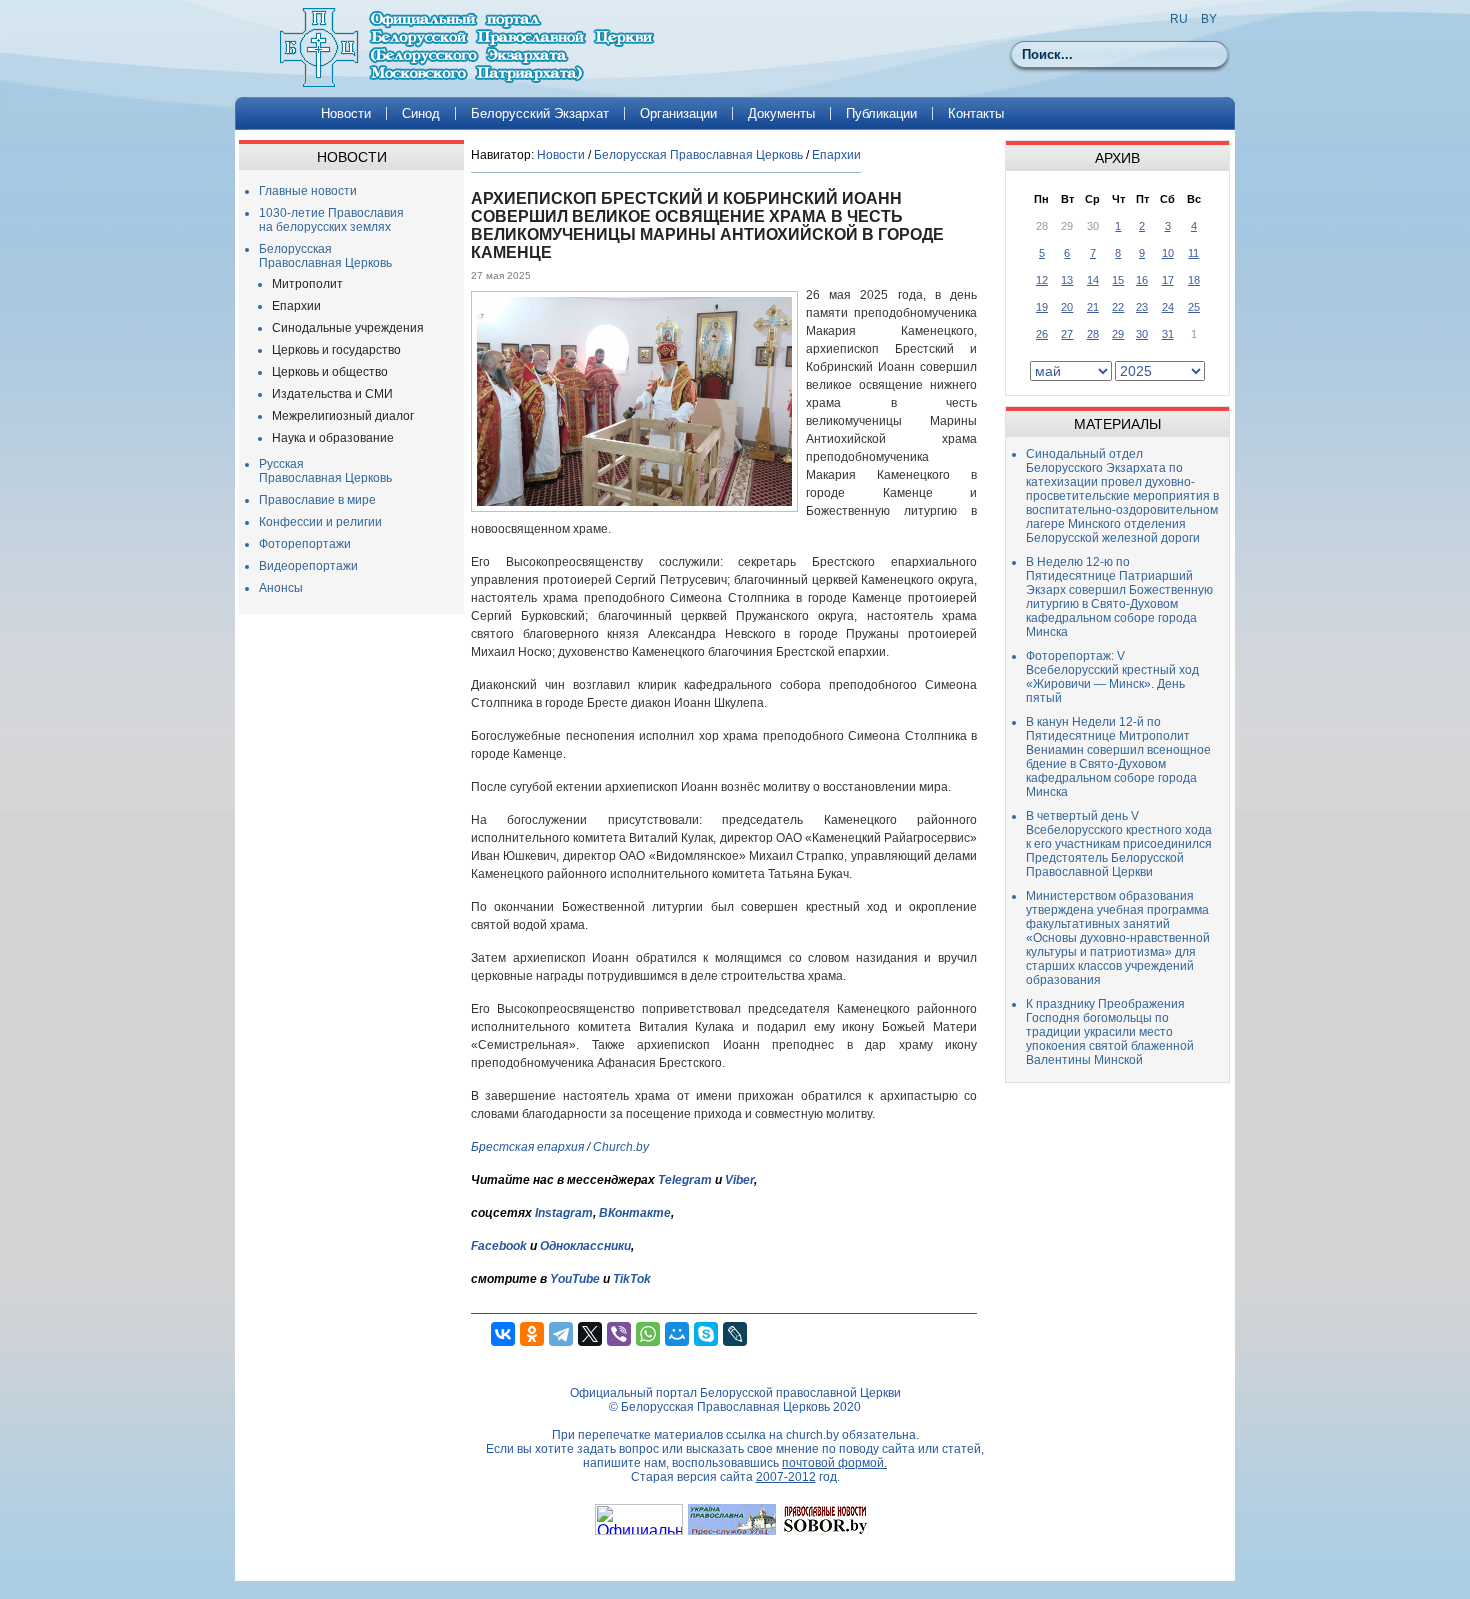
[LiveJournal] (735, 1334)
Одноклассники (585, 1246)
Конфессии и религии (320, 522)
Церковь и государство (336, 350)
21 (1093, 307)
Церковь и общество (330, 372)
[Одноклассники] (532, 1334)
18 (1194, 280)
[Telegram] (561, 1334)
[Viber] (619, 1334)
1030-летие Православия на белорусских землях (331, 220)
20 (1067, 307)
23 (1142, 307)
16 (1142, 280)
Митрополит (307, 284)
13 (1067, 280)
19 (1042, 307)
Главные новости (308, 191)
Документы (781, 113)
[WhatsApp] (648, 1334)
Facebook (499, 1246)
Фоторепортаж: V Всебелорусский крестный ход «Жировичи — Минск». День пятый (1112, 677)
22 (1118, 307)
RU (1179, 19)
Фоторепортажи (305, 544)
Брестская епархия (527, 1147)
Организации (678, 113)
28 (1093, 334)
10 (1168, 253)
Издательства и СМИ (332, 394)
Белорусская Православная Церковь (325, 256)
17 (1168, 280)
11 (1193, 253)
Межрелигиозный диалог (343, 416)
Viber (739, 1180)
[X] (590, 1334)
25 (1194, 307)
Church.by (621, 1147)
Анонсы (281, 588)
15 (1118, 280)
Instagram (564, 1213)
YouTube (576, 1279)
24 (1168, 307)
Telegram (685, 1180)
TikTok (632, 1279)
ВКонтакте (635, 1213)
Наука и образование (333, 438)
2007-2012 (786, 1477)
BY (1209, 19)
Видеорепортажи (308, 566)
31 (1168, 334)
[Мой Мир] (677, 1334)
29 (1118, 334)
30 (1142, 334)
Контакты (976, 113)
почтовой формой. (834, 1463)
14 (1093, 280)
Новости (346, 113)
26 (1042, 334)
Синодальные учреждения (348, 328)
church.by (812, 1435)
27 (1067, 334)
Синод (421, 113)
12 (1042, 280)
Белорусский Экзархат (540, 113)
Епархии (296, 306)
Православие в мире (317, 500)
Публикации (881, 113)
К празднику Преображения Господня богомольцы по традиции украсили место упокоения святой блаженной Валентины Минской (1110, 1032)
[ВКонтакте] (503, 1334)
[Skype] (706, 1334)
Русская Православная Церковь (325, 471)
